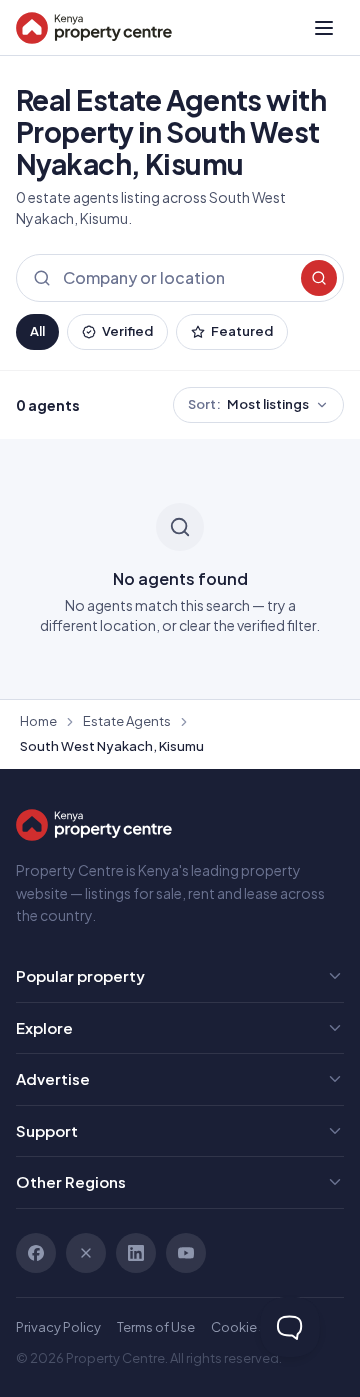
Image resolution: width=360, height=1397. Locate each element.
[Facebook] (36, 1253)
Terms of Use (156, 1327)
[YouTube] (186, 1253)
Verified (127, 331)
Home (38, 721)
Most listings (248, 404)
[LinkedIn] (136, 1253)
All (37, 331)
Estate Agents (127, 721)
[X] (86, 1253)
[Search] (319, 278)
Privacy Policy (58, 1327)
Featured (242, 331)
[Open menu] (324, 28)
